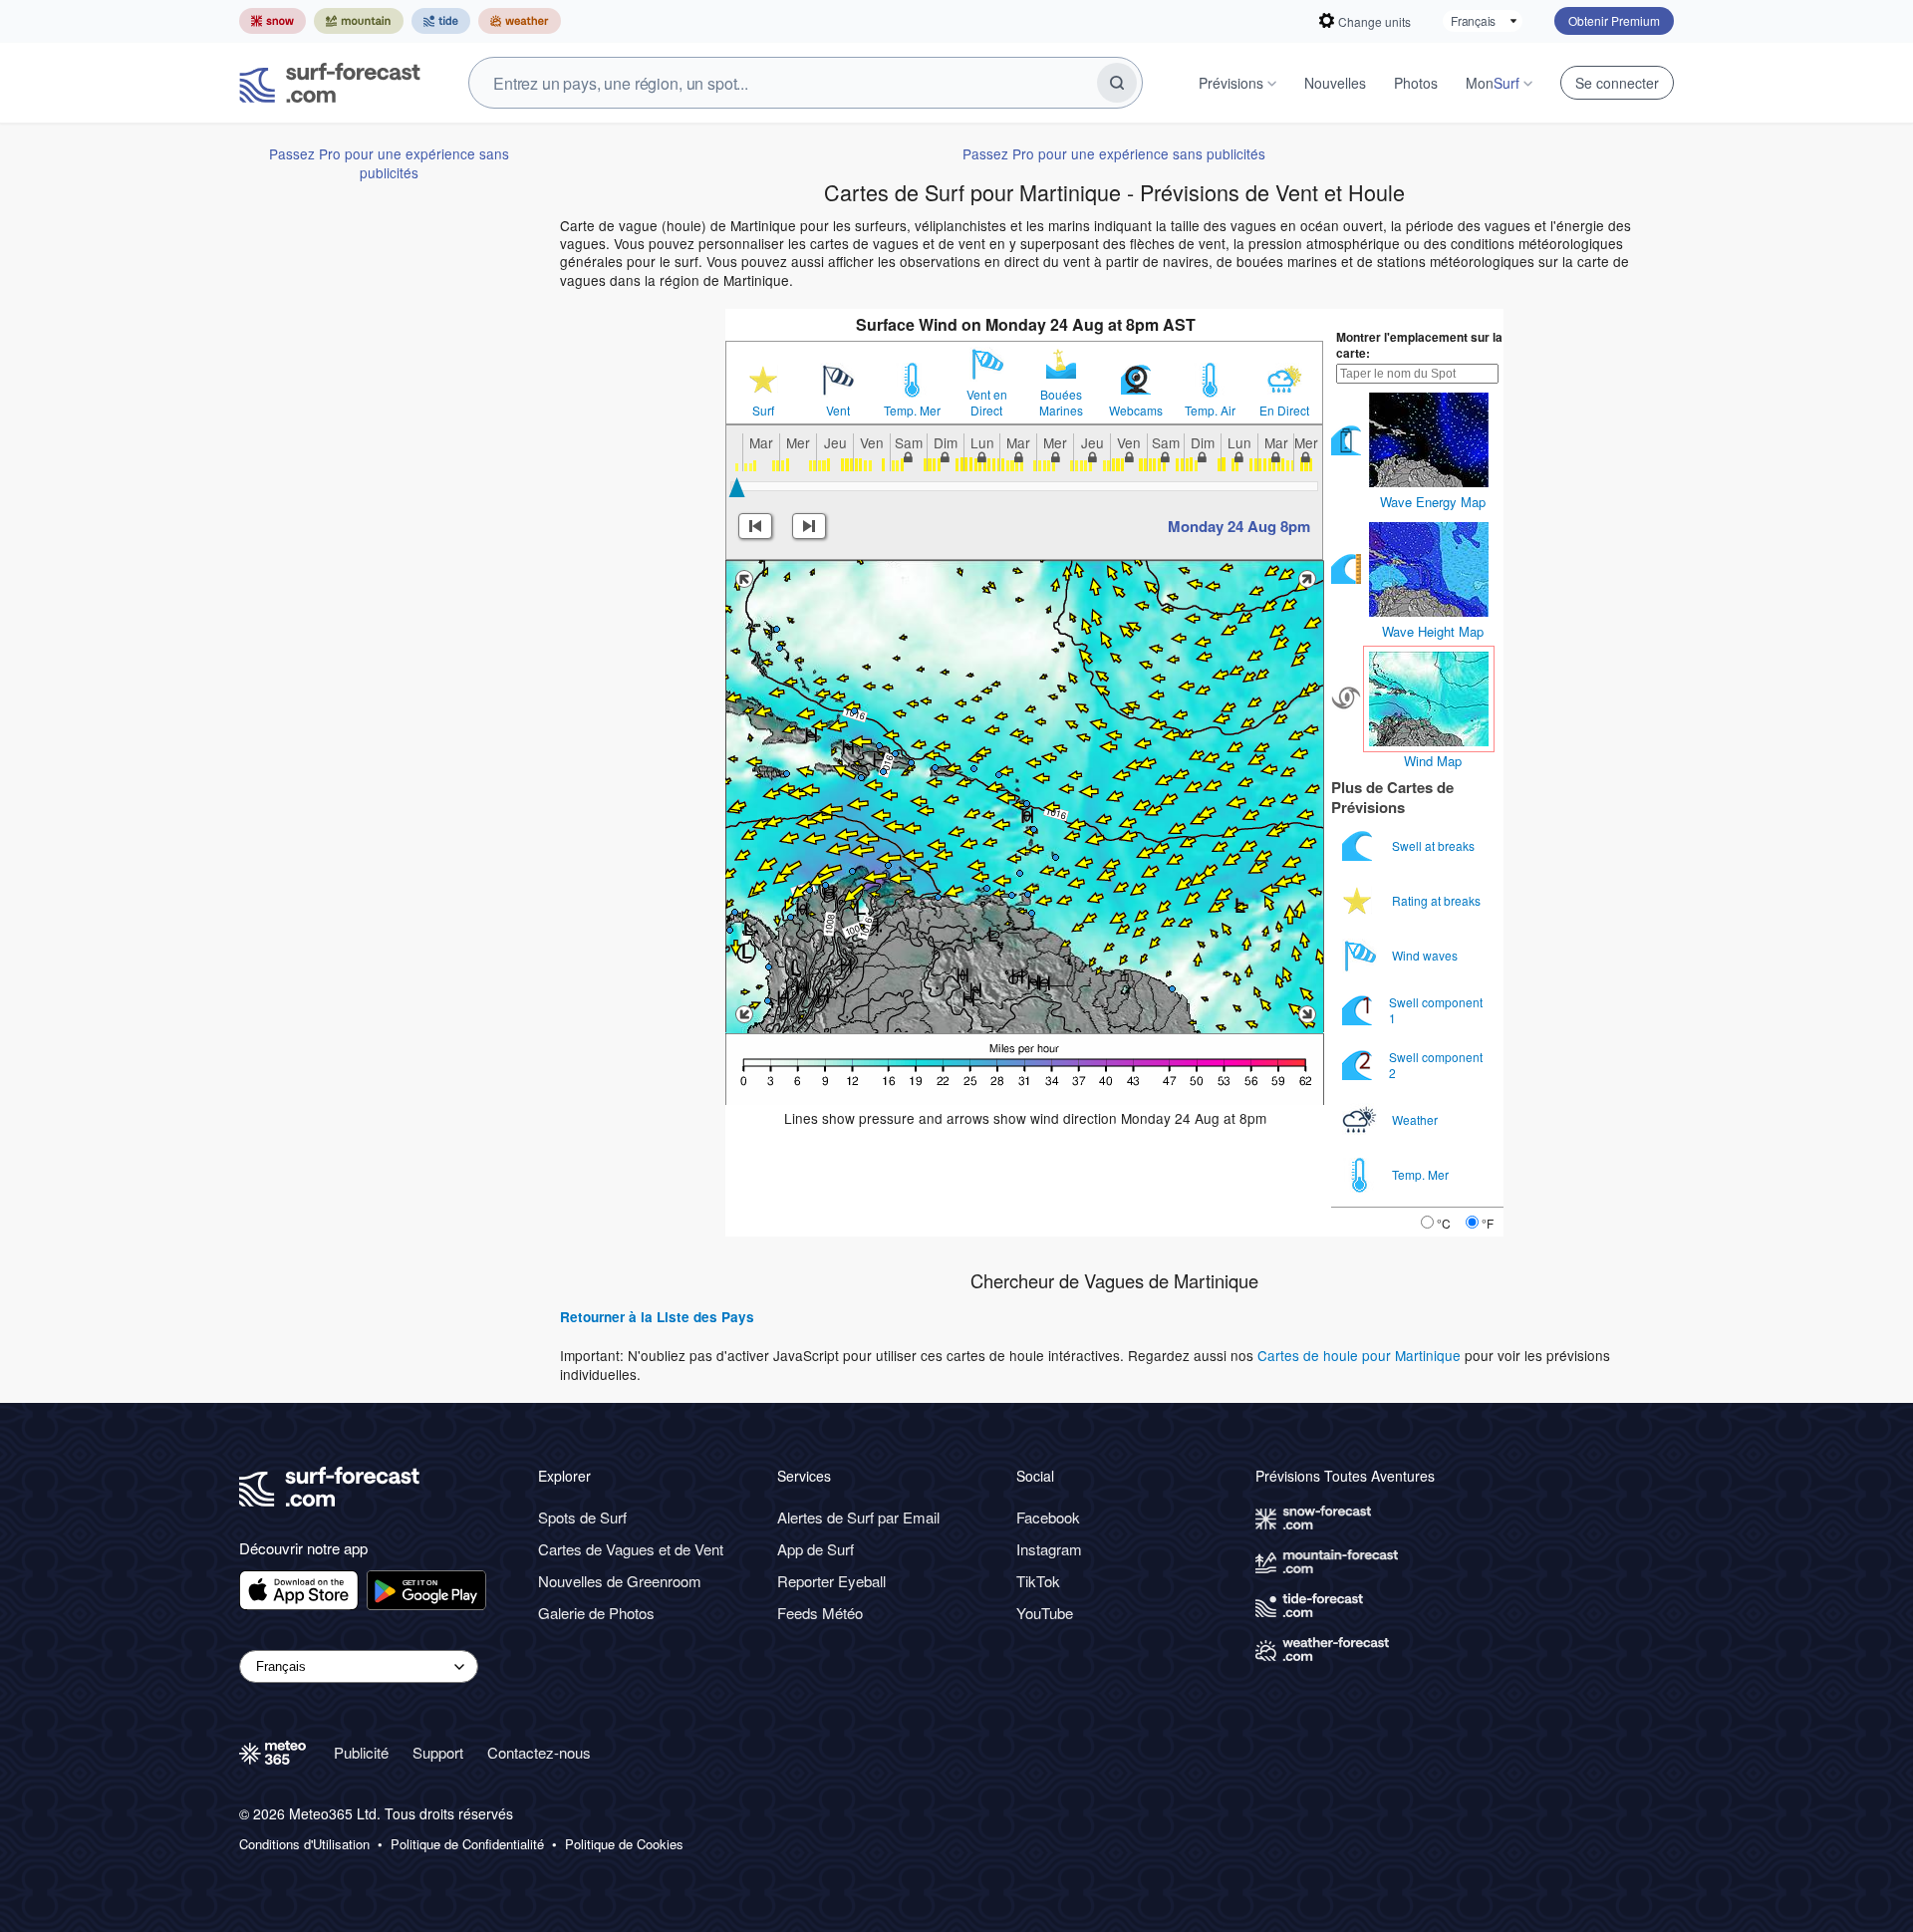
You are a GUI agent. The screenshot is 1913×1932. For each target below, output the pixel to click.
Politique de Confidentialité (467, 1844)
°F (1488, 1223)
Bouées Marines (1061, 403)
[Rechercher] (1117, 83)
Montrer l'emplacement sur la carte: (1419, 345)
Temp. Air (1210, 411)
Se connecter (1617, 83)
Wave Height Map (1433, 631)
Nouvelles (1335, 83)
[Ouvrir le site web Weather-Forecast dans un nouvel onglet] (520, 21)
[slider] (737, 487)
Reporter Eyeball (831, 1581)
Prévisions (1231, 83)
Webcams (1136, 411)
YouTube (1045, 1613)
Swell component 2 (1436, 1065)
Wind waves (1426, 955)
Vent (838, 411)
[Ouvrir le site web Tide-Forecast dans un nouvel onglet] (441, 21)
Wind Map (1433, 761)
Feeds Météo (820, 1613)
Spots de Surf (582, 1517)
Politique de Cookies (624, 1844)
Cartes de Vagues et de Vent (631, 1549)
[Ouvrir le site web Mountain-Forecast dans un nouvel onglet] (359, 21)
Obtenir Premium (1614, 20)
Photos (1416, 83)
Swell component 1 (1436, 1010)
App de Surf (816, 1549)
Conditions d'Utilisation (304, 1844)
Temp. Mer (912, 411)
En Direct (1284, 411)
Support (438, 1752)
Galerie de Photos (596, 1613)
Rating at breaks (1438, 900)
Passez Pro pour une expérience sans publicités (389, 162)
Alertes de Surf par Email (858, 1517)
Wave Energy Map (1433, 502)
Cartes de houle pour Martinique (1359, 1355)
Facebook (1048, 1517)
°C (1444, 1223)
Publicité (361, 1752)
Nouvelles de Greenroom (620, 1581)
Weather (1416, 1119)
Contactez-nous (539, 1752)
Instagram (1049, 1549)
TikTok (1038, 1581)
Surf (763, 411)
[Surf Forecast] (330, 83)
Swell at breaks (1435, 845)
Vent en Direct (987, 403)
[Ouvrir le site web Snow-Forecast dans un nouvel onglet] (273, 21)
